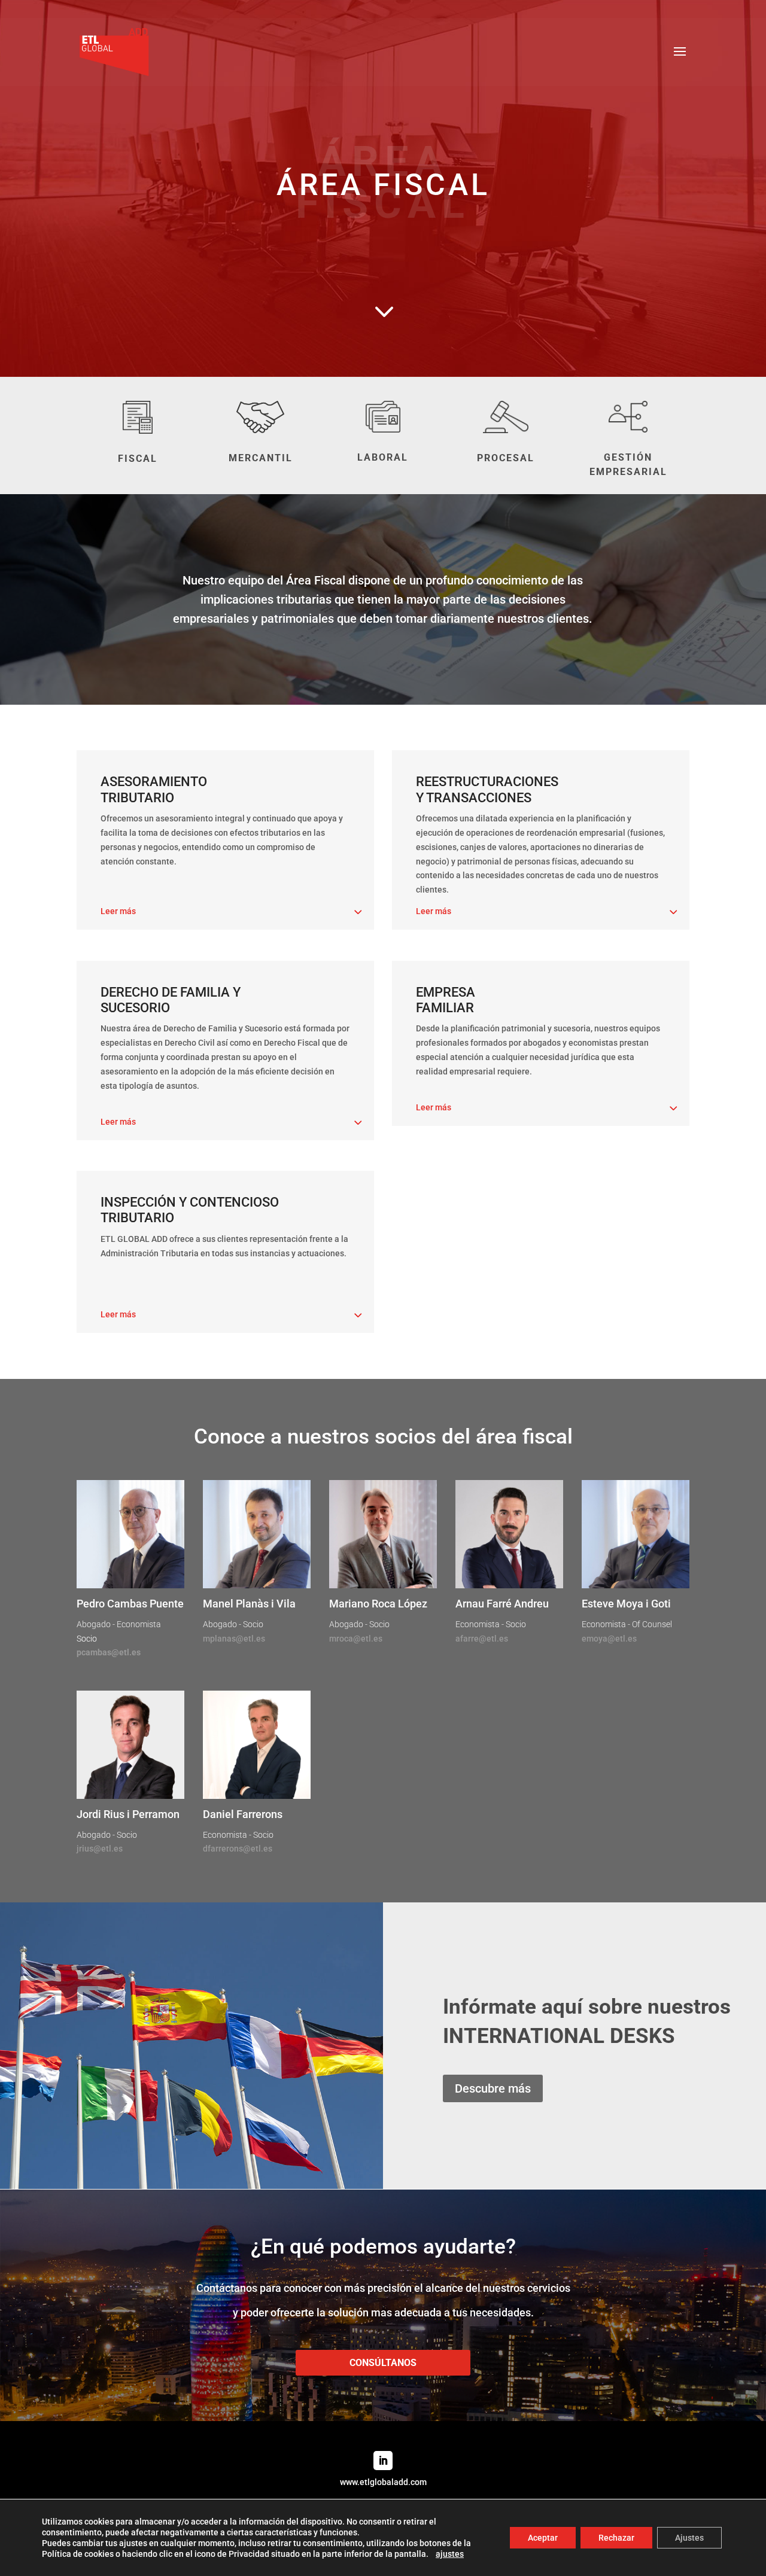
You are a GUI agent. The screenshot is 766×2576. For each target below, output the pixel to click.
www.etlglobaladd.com (383, 2482)
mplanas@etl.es (234, 1639)
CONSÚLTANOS (383, 2363)
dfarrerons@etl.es (238, 1849)
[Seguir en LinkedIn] (383, 2461)
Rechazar (616, 2538)
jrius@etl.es (100, 1849)
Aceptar (543, 2538)
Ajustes (689, 2538)
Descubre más (493, 2088)
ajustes (450, 2554)
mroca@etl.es (356, 1639)
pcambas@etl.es (109, 1652)
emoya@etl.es (609, 1639)
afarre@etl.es (482, 1639)
